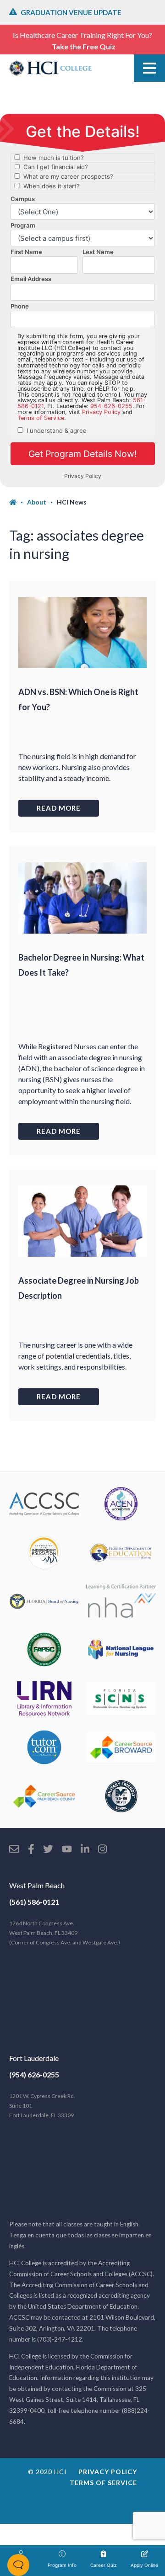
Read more (59, 808)
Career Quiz (103, 2565)
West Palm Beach (37, 1885)
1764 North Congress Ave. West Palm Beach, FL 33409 (65, 1933)
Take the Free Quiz (84, 46)
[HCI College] (50, 68)
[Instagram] (102, 1850)
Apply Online (144, 2565)
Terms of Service (103, 2483)
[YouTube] (67, 1850)
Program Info (62, 2565)
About (37, 502)
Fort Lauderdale (34, 2058)
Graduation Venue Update (71, 12)
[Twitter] (48, 1850)
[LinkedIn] (85, 1850)
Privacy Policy (108, 2472)
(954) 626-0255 (34, 2074)
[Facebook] (31, 1850)
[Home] (18, 502)
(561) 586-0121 (34, 1902)
